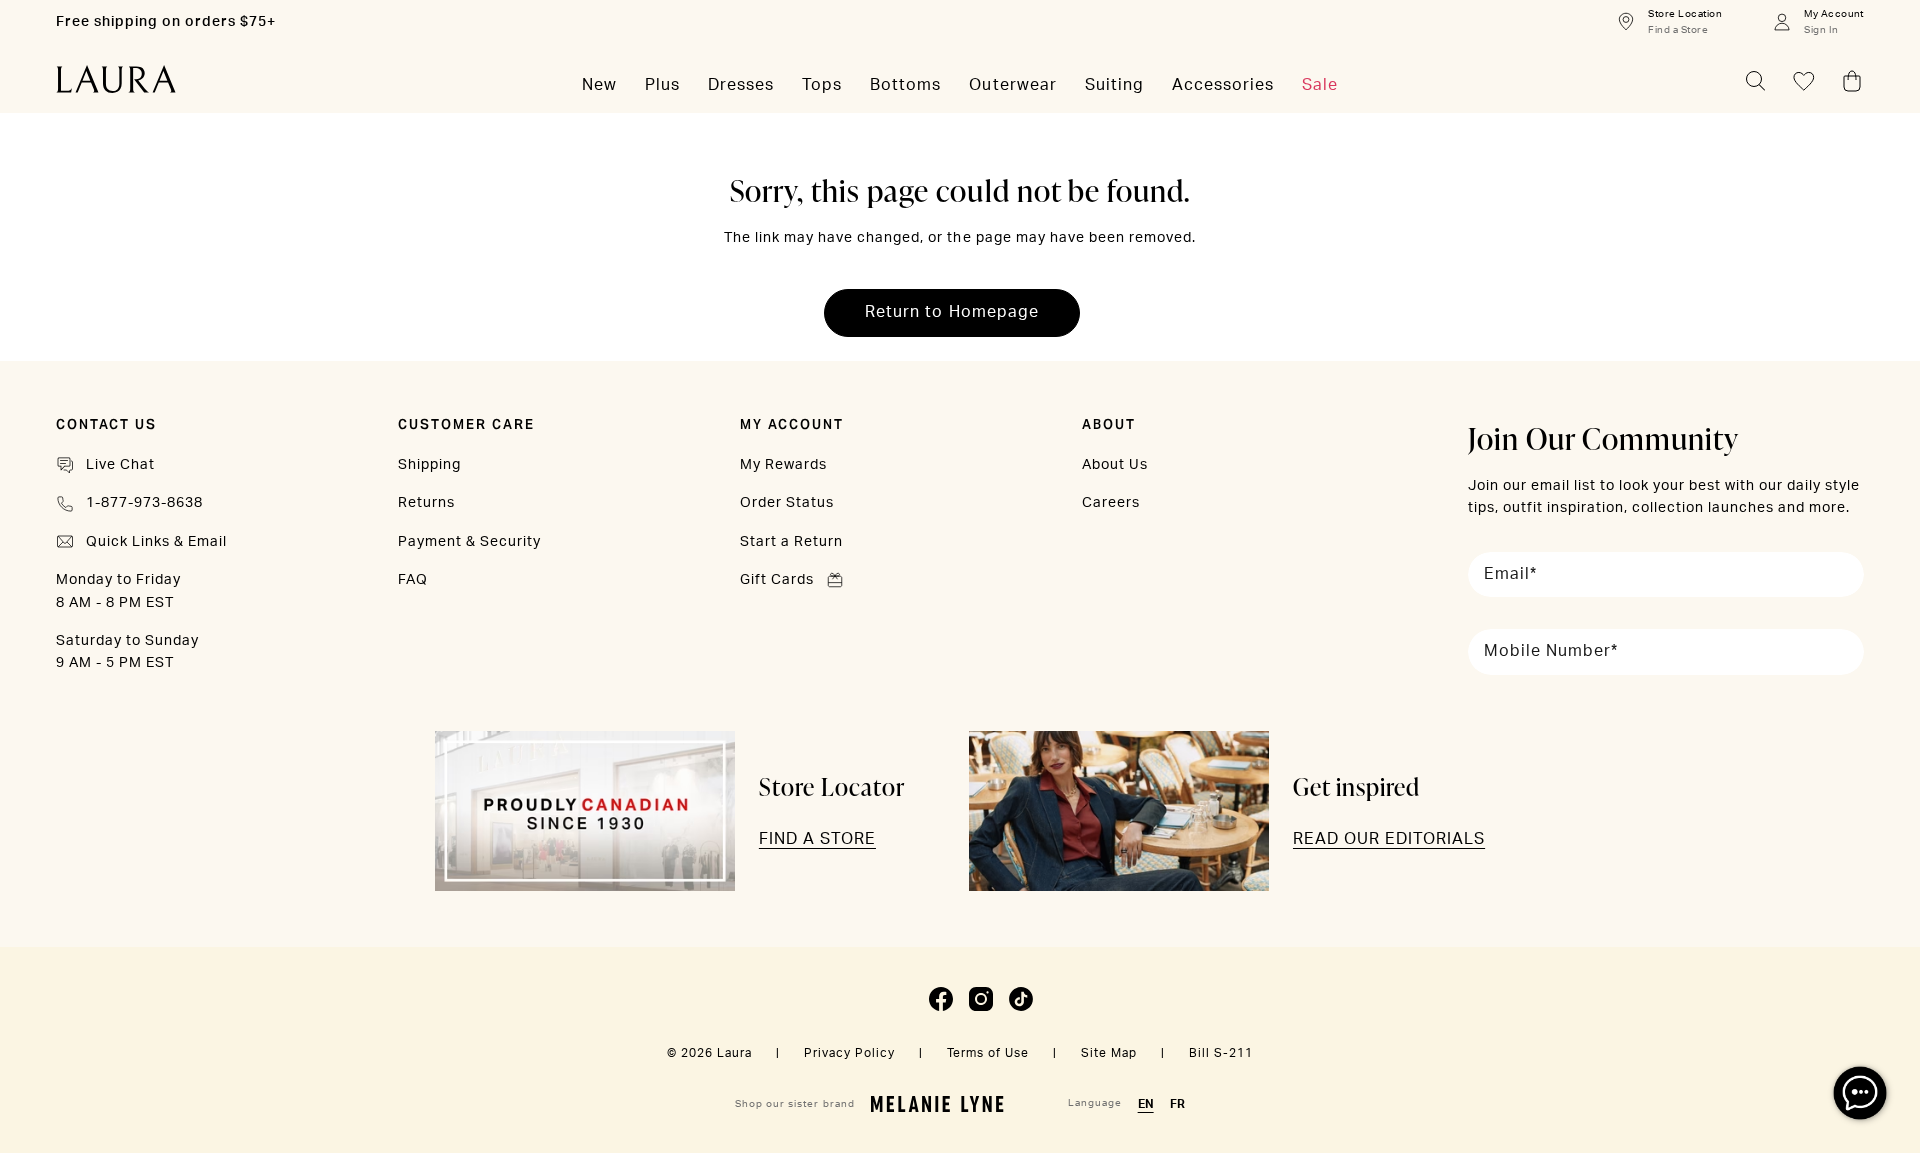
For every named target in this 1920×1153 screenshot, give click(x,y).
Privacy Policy (849, 1053)
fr (1177, 1104)
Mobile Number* (1551, 651)
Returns (426, 503)
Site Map (1109, 1053)
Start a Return (791, 542)
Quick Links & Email (156, 542)
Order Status (787, 503)
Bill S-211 (1221, 1053)
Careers (1111, 503)
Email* (1510, 574)
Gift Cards (777, 580)
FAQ (413, 580)
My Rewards (783, 465)
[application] (1860, 1093)
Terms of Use (988, 1053)
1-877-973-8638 (144, 503)
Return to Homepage (951, 312)
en (1146, 1104)
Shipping (429, 465)
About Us (1115, 465)
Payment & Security (469, 542)
